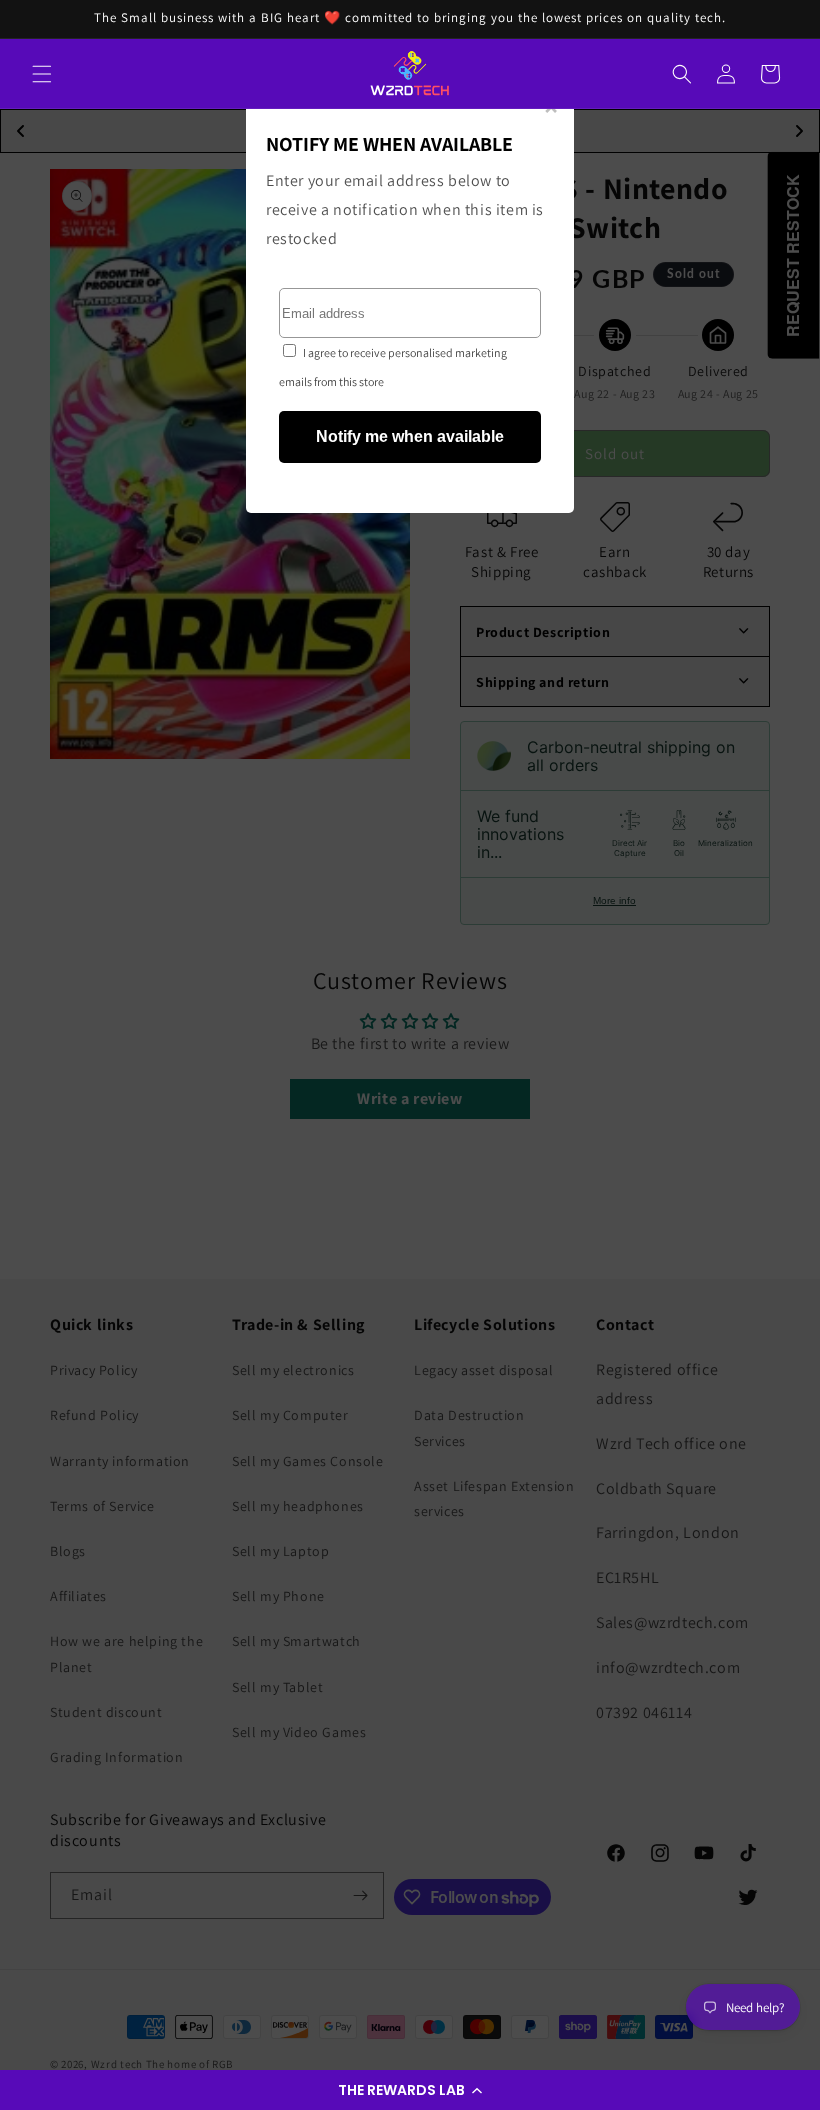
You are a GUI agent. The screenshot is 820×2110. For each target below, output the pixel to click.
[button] (410, 2090)
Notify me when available (410, 436)
